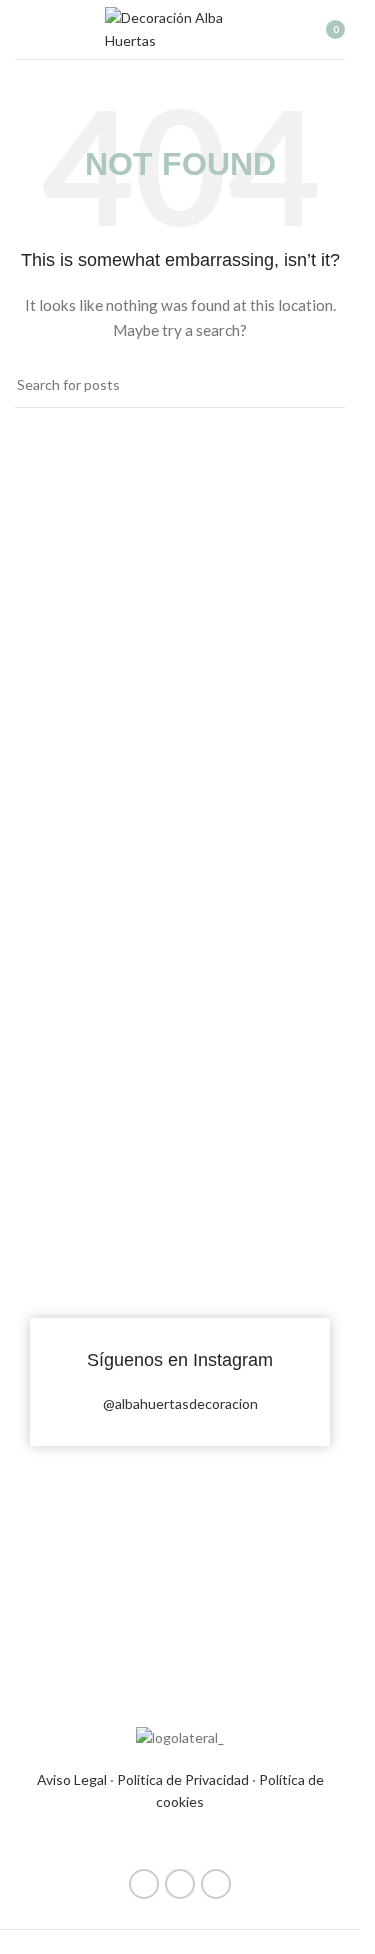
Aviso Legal (72, 1779)
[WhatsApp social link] (216, 1884)
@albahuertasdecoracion (180, 1403)
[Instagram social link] (180, 1884)
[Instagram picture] (96, 1173)
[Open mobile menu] (23, 30)
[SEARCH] (322, 385)
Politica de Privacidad (183, 1779)
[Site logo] (180, 27)
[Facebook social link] (144, 1884)
